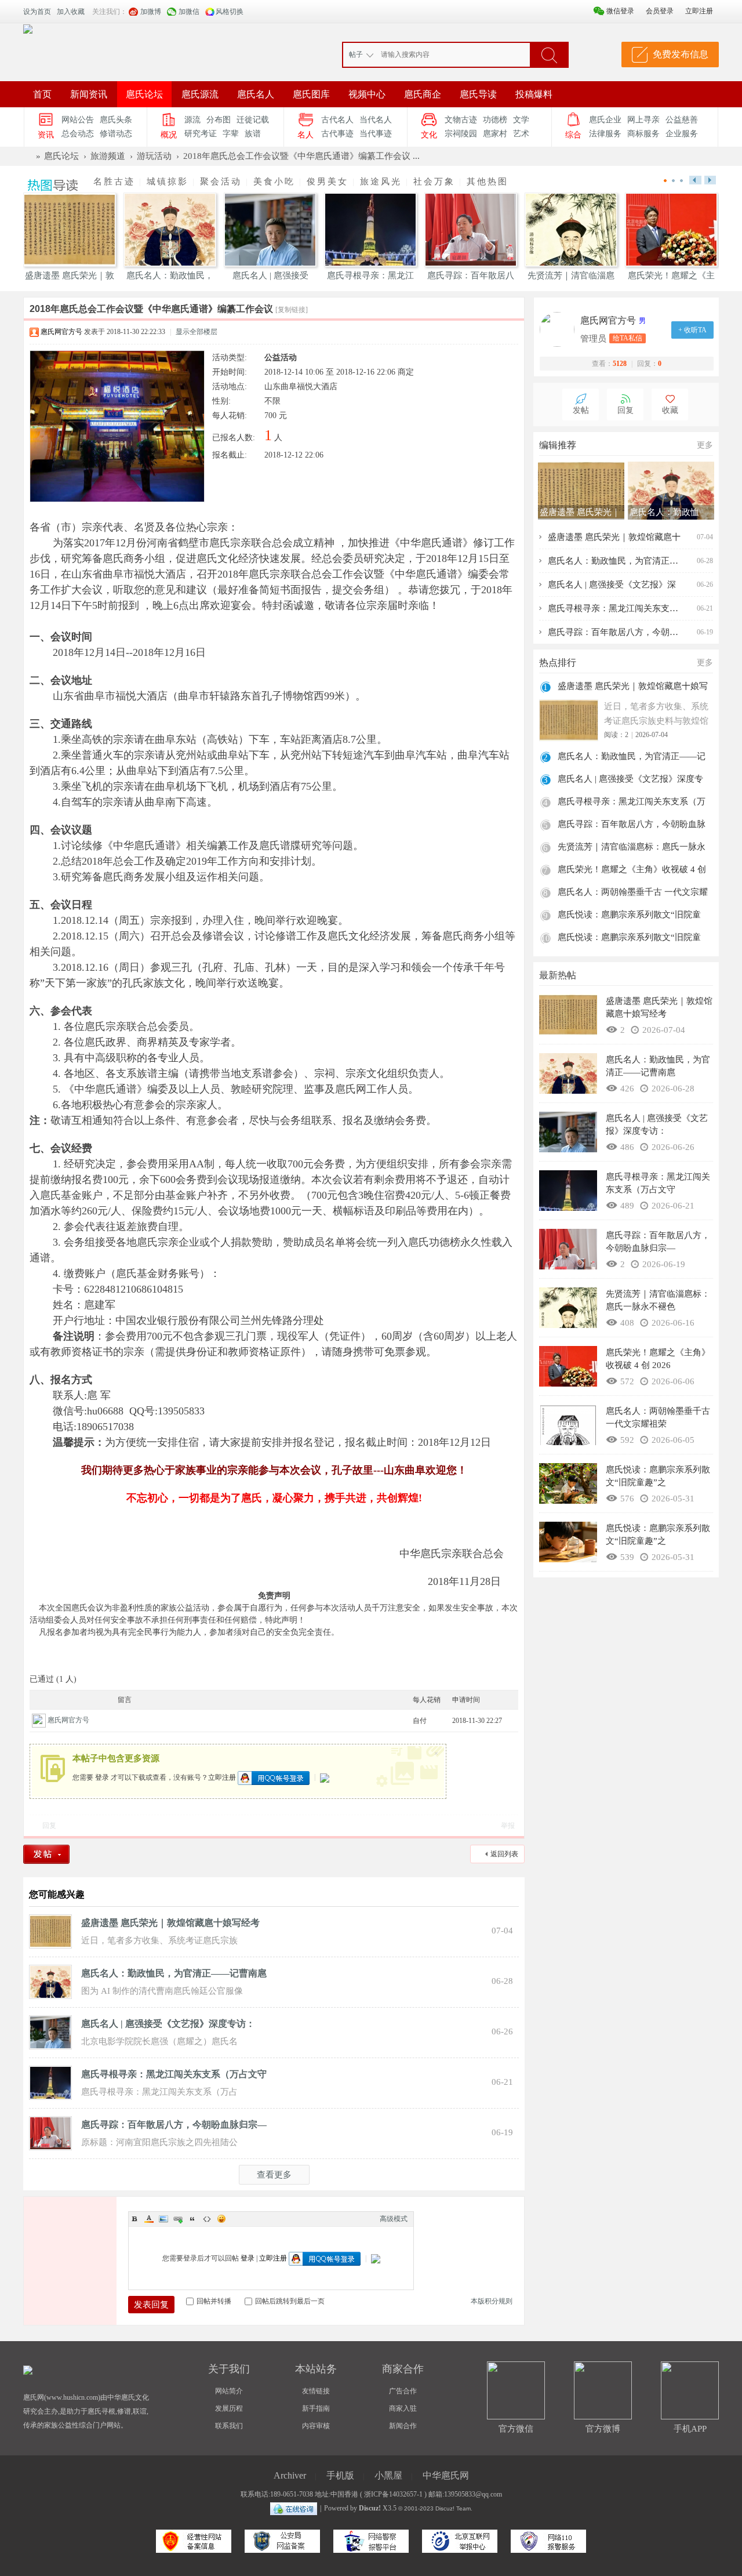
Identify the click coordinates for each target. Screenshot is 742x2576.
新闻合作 (403, 2426)
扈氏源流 (200, 94)
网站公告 (78, 120)
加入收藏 (71, 12)
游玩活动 (154, 156)
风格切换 (230, 12)
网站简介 (229, 2391)
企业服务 (682, 134)
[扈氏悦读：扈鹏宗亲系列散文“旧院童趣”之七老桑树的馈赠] (568, 1486)
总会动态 (78, 134)
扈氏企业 (605, 120)
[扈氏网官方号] (560, 329)
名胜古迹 (114, 182)
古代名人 (337, 120)
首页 (42, 94)
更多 (705, 445)
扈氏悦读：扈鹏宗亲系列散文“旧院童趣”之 (629, 916)
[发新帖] (50, 1854)
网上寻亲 (643, 120)
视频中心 (367, 94)
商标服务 (643, 134)
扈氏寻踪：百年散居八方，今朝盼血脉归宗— (174, 2125)
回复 (49, 1826)
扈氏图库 (311, 94)
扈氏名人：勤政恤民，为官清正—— (614, 561)
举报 (508, 1826)
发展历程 (229, 2408)
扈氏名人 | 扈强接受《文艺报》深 (612, 585)
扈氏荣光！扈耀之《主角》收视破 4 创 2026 (632, 871)
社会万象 (434, 182)
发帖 (581, 410)
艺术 (521, 134)
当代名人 (376, 120)
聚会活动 (221, 182)
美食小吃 (274, 182)
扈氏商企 (423, 94)
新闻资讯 (89, 94)
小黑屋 (388, 2475)
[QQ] (294, 2508)
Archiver (290, 2475)
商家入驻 (403, 2408)
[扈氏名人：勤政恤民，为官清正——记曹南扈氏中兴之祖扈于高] (50, 1981)
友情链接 (316, 2391)
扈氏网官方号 (61, 332)
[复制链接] (292, 310)
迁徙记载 (253, 120)
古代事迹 (337, 134)
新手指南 (316, 2408)
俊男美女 (328, 182)
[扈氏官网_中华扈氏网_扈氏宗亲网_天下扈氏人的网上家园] (28, 28)
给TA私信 (628, 338)
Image (163, 2219)
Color (149, 2219)
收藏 (670, 410)
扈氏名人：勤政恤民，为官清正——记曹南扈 (174, 1973)
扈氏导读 (478, 94)
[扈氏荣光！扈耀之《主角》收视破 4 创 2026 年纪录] (568, 1369)
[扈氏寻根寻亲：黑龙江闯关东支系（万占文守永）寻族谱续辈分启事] (50, 2082)
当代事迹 (376, 134)
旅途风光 (381, 182)
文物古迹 (461, 120)
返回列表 (504, 1854)
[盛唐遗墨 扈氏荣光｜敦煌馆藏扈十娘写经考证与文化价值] (50, 1931)
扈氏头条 (116, 120)
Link (178, 2219)
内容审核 (316, 2426)
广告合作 (403, 2391)
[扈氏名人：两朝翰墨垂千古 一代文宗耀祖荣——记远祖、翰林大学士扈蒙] (568, 1428)
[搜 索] (549, 55)
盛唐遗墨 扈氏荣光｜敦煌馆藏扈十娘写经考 (170, 1923)
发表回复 (151, 2305)
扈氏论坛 (144, 94)
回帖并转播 (214, 2301)
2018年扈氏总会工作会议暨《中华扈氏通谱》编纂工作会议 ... (301, 156)
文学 (521, 120)
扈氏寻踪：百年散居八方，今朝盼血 (614, 632)
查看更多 (274, 2175)
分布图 (219, 120)
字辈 (231, 134)
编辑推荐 (558, 445)
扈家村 (495, 134)
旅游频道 (108, 156)
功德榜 (495, 120)
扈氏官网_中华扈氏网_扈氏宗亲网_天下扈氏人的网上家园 (28, 156)
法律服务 (605, 134)
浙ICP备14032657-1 (393, 2494)
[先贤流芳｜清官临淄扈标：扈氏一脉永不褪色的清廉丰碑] (568, 1311)
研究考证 (201, 134)
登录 (102, 1777)
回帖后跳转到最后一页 (290, 2301)
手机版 (340, 2475)
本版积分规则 (492, 2301)
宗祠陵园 (461, 134)
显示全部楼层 (197, 332)
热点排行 (558, 663)
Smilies (221, 2219)
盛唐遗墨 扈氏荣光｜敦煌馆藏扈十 (614, 537)
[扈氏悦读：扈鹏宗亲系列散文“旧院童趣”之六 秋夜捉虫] (568, 1545)
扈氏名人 (256, 94)
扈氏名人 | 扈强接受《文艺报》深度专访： (168, 2024)
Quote (192, 2219)
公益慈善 (682, 120)
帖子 (356, 55)
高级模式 (394, 2219)
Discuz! (370, 2508)
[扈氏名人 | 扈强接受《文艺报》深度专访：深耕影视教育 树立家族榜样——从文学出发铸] (50, 2031)
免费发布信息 (681, 54)
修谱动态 (116, 134)
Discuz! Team (453, 2508)
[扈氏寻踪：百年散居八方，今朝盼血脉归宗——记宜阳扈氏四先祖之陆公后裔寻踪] (50, 2132)
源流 (192, 120)
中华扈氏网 (446, 2475)
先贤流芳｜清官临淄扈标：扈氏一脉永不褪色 (632, 848)
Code (207, 2219)
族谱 (253, 134)
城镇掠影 (168, 182)
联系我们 (229, 2426)
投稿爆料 (534, 94)
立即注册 (222, 1777)
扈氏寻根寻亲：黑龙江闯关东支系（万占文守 (174, 2074)
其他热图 (488, 182)
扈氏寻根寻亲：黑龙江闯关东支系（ (614, 608)
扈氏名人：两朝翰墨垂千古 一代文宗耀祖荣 (633, 893)
